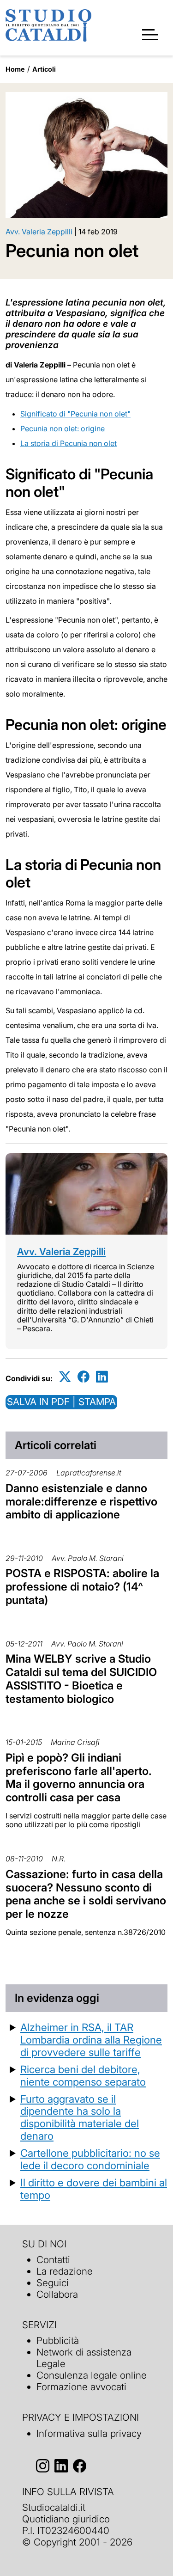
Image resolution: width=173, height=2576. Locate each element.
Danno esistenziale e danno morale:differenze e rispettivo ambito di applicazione (81, 1502)
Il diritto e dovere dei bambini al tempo (94, 2189)
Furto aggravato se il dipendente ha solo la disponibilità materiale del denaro (80, 2117)
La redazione (65, 2271)
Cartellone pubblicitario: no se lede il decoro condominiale (90, 2159)
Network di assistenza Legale (84, 2358)
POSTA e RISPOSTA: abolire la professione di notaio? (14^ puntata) (82, 1587)
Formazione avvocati (81, 2387)
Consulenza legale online (92, 2375)
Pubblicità (58, 2340)
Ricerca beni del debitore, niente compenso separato (83, 2075)
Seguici (53, 2283)
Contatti (53, 2260)
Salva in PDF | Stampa (61, 1402)
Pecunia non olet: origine (63, 428)
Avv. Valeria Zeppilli (39, 232)
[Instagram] (43, 2466)
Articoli (44, 69)
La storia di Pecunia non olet (69, 443)
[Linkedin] (102, 1377)
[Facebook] (84, 1377)
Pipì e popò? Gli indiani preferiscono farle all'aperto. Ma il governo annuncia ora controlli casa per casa (79, 1778)
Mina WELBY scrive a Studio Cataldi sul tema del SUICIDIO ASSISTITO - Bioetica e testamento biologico (81, 1679)
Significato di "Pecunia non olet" (75, 414)
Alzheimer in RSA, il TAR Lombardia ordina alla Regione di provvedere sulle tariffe (91, 2040)
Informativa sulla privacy (89, 2433)
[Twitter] (65, 1377)
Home (15, 69)
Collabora (57, 2294)
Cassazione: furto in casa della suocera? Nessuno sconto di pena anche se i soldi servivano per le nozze (86, 1894)
